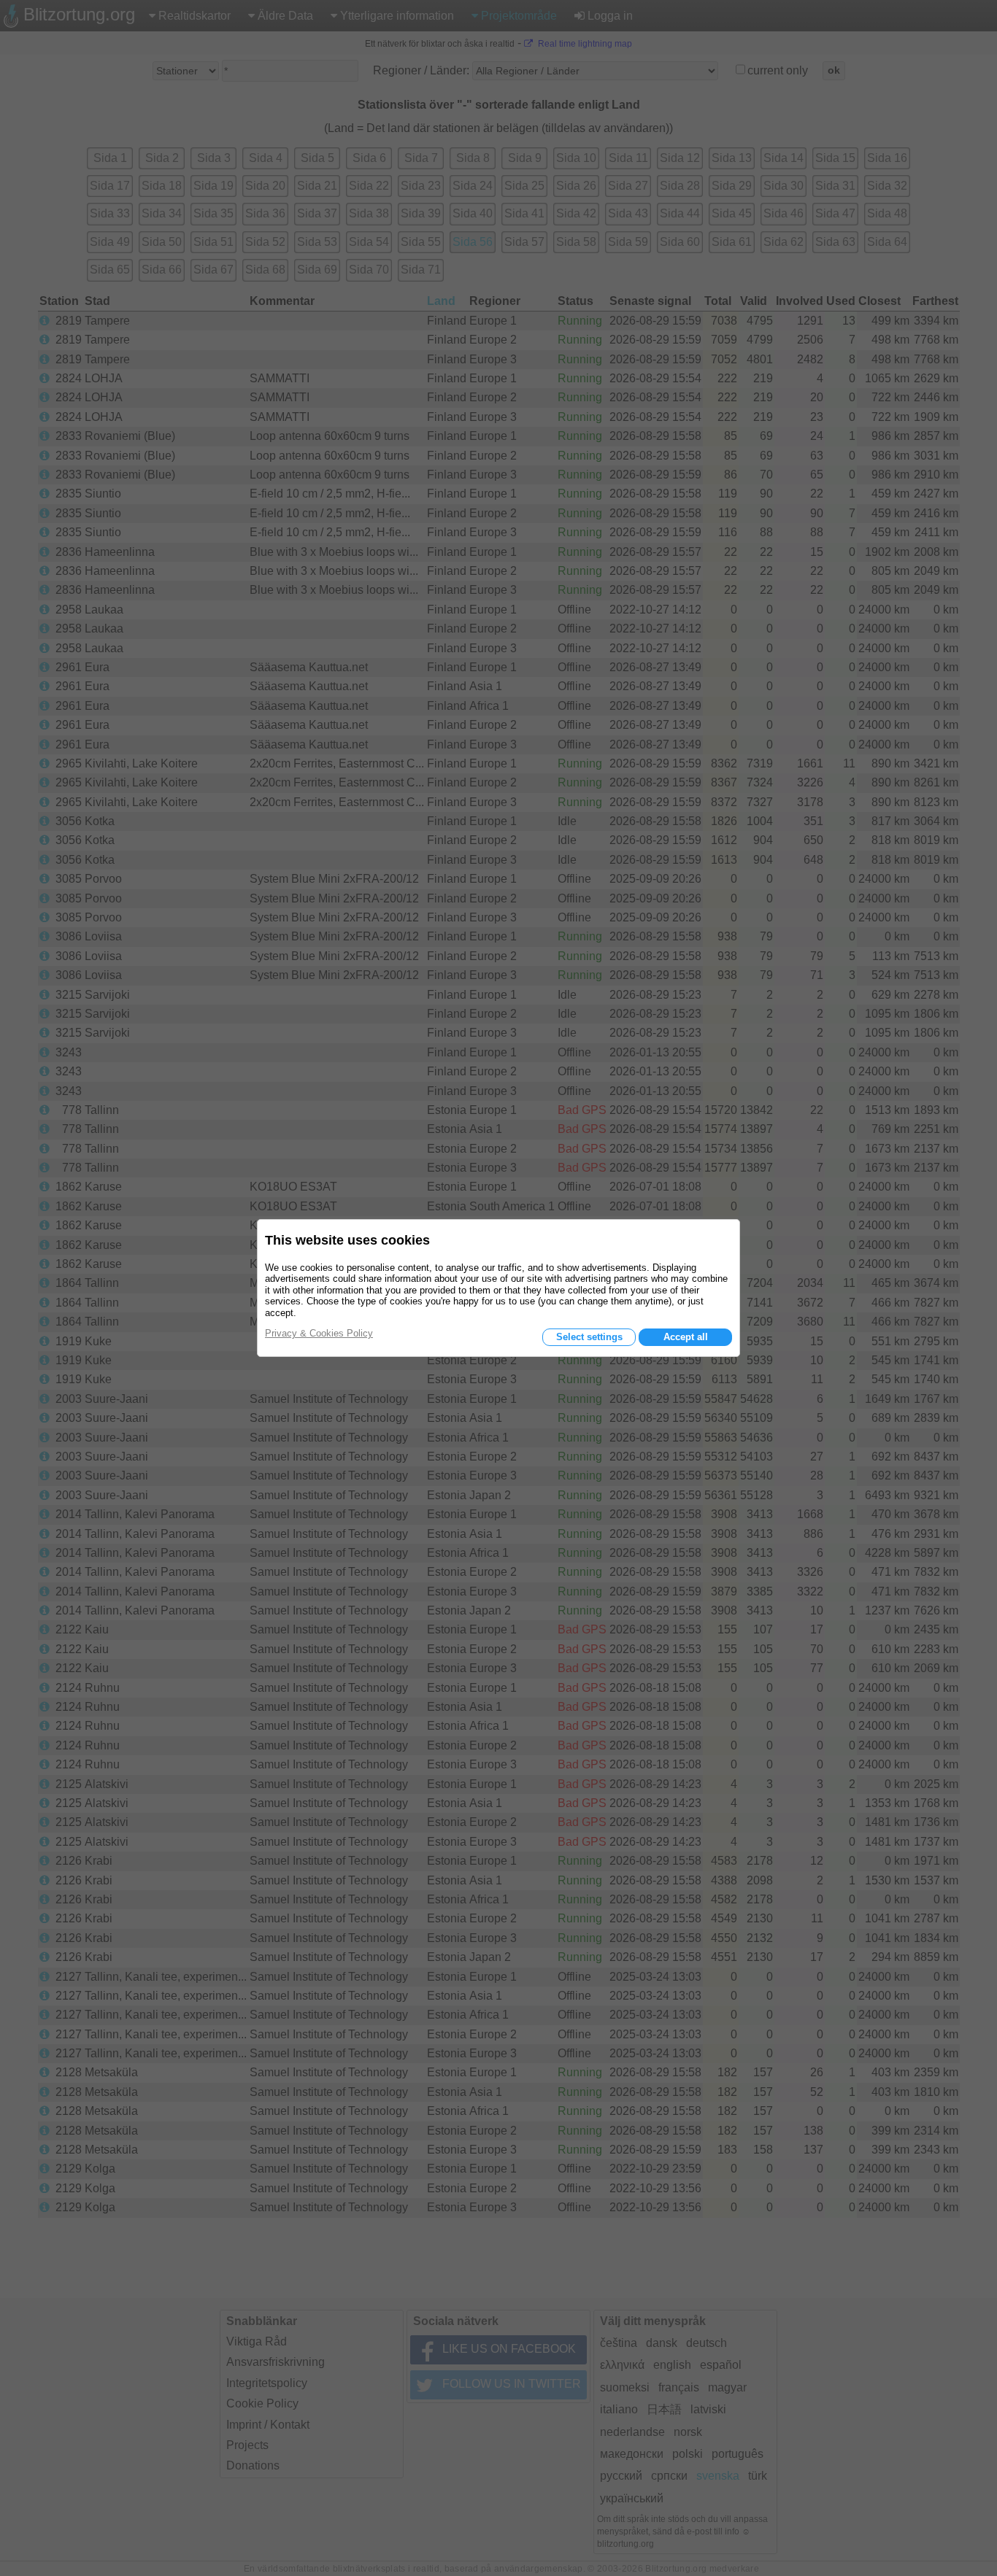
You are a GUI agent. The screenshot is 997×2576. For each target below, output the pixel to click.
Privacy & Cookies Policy (319, 1333)
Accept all (686, 1337)
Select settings (589, 1337)
